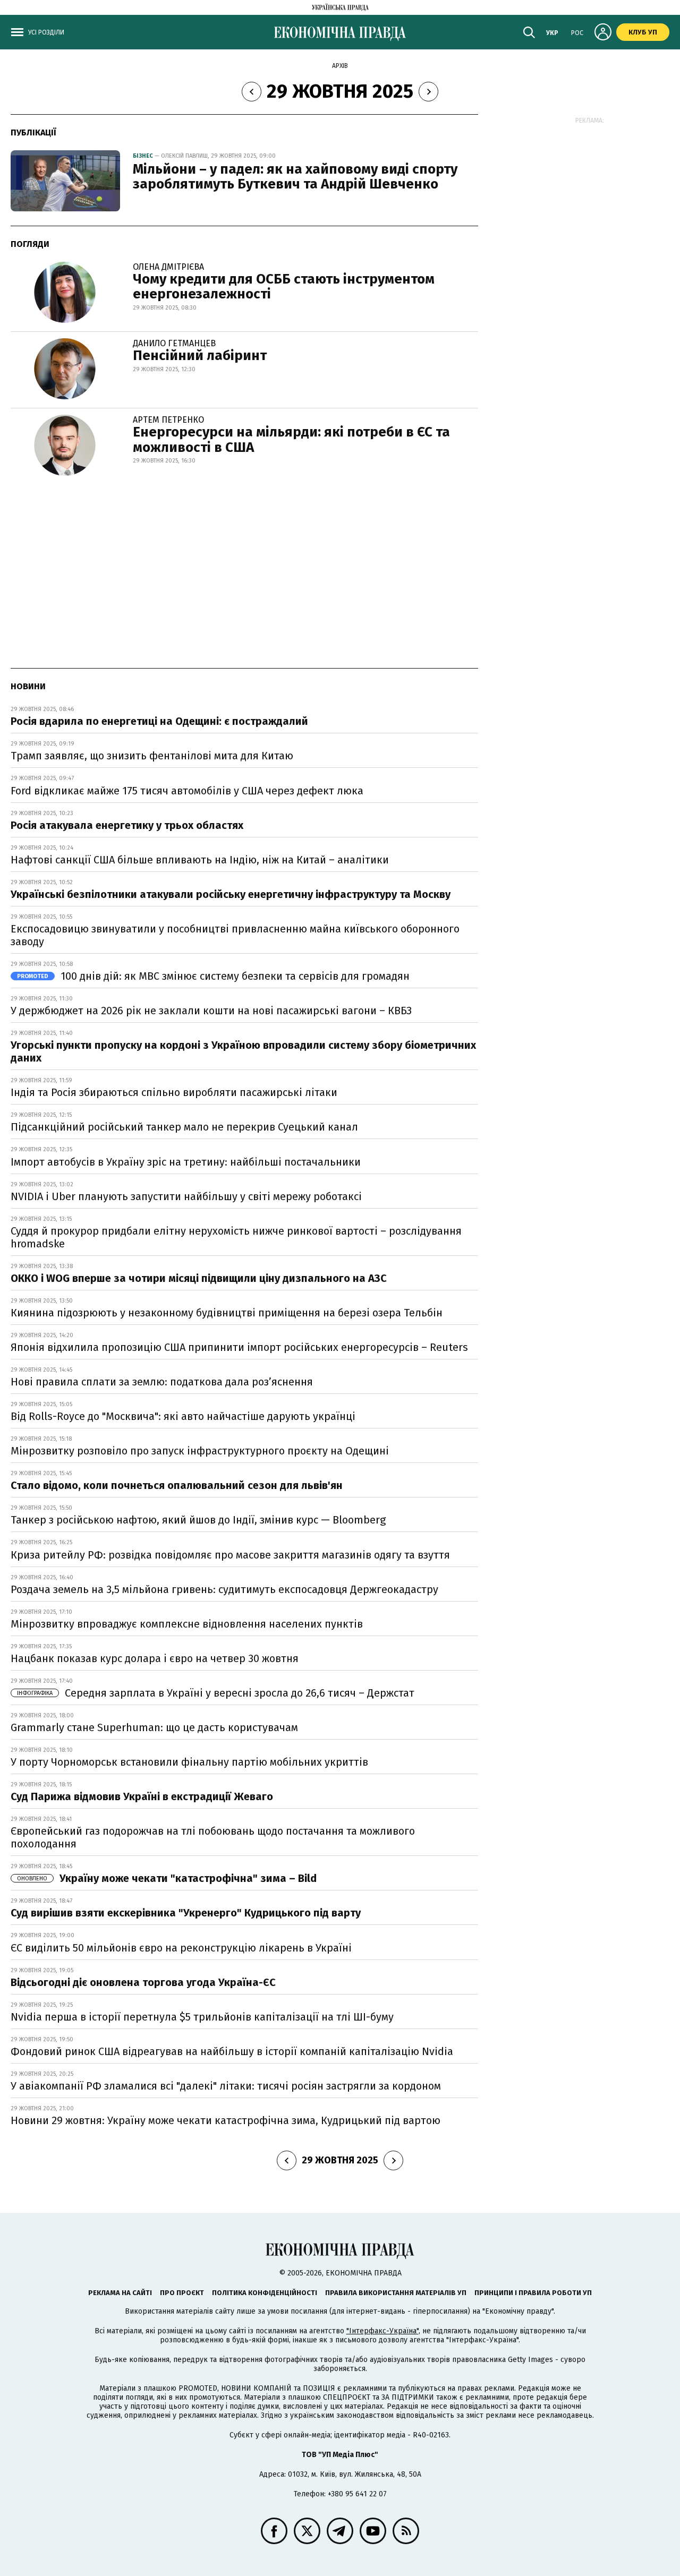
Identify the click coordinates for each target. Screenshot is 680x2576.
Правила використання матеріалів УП (396, 2293)
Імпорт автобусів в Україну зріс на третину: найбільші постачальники (186, 1162)
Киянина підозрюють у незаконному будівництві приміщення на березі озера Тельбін (227, 1313)
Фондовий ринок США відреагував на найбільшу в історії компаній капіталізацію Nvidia (232, 2051)
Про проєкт (182, 2293)
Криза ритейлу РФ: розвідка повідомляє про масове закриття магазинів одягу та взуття (230, 1555)
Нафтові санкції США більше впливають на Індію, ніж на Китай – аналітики (200, 860)
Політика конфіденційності (265, 2293)
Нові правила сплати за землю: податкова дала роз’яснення (162, 1382)
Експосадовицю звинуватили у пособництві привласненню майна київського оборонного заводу (235, 935)
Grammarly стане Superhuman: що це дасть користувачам (154, 1727)
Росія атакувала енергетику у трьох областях (127, 825)
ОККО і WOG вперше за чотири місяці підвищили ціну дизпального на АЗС (199, 1278)
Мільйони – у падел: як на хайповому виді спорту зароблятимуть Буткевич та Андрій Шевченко (295, 177)
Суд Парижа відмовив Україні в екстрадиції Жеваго (142, 1796)
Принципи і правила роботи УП (533, 2293)
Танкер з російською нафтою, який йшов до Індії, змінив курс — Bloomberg (198, 1520)
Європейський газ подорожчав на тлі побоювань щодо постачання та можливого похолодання (213, 1837)
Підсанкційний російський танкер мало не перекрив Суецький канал (184, 1127)
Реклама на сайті (120, 2293)
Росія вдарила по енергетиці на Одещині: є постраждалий (159, 721)
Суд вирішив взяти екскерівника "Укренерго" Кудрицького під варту (186, 1913)
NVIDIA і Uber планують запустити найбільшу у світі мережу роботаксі (186, 1196)
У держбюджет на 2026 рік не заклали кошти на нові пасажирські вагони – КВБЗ (211, 1011)
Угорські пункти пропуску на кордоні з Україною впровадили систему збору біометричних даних (243, 1051)
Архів (340, 66)
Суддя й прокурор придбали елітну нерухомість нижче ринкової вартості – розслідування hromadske (236, 1237)
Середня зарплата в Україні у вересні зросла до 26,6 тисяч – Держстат (216, 1693)
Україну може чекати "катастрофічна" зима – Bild (167, 1878)
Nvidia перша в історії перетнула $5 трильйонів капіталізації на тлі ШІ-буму (202, 2017)
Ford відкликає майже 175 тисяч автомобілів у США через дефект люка (187, 791)
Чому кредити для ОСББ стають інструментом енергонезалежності (284, 287)
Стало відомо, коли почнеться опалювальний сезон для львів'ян (177, 1485)
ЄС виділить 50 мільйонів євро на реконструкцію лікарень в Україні (181, 1948)
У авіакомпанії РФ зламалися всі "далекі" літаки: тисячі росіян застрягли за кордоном (226, 2086)
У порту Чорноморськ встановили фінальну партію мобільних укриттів (189, 1762)
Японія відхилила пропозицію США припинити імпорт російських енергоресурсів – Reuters (239, 1347)
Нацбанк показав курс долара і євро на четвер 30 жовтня (155, 1658)
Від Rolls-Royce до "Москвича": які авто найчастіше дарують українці (183, 1416)
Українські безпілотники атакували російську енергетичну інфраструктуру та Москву (231, 894)
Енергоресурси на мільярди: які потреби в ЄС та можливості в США (291, 440)
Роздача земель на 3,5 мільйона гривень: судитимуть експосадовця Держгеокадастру (224, 1589)
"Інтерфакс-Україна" (382, 2331)
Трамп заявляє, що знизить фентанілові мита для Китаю (152, 756)
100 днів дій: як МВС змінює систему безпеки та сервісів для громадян (213, 976)
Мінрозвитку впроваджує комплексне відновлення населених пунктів (187, 1624)
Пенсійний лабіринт (200, 356)
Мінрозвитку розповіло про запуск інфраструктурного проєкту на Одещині (200, 1451)
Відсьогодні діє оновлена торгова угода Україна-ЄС (143, 1982)
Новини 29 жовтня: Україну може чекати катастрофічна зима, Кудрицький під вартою (226, 2120)
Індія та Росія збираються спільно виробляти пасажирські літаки (174, 1092)
